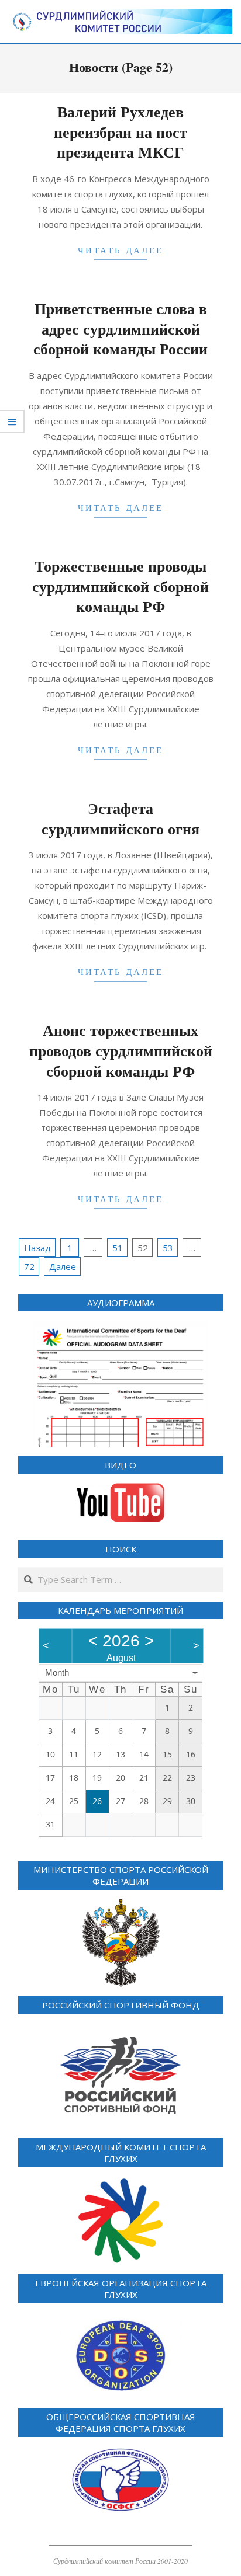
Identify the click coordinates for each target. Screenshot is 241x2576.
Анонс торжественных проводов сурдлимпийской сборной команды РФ (121, 1050)
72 (29, 1266)
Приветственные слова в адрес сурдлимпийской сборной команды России (120, 328)
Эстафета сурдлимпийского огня (120, 818)
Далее (63, 1266)
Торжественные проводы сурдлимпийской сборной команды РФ (120, 586)
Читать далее (120, 250)
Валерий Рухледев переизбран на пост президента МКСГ (120, 132)
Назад (37, 1248)
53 (168, 1248)
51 (118, 1248)
